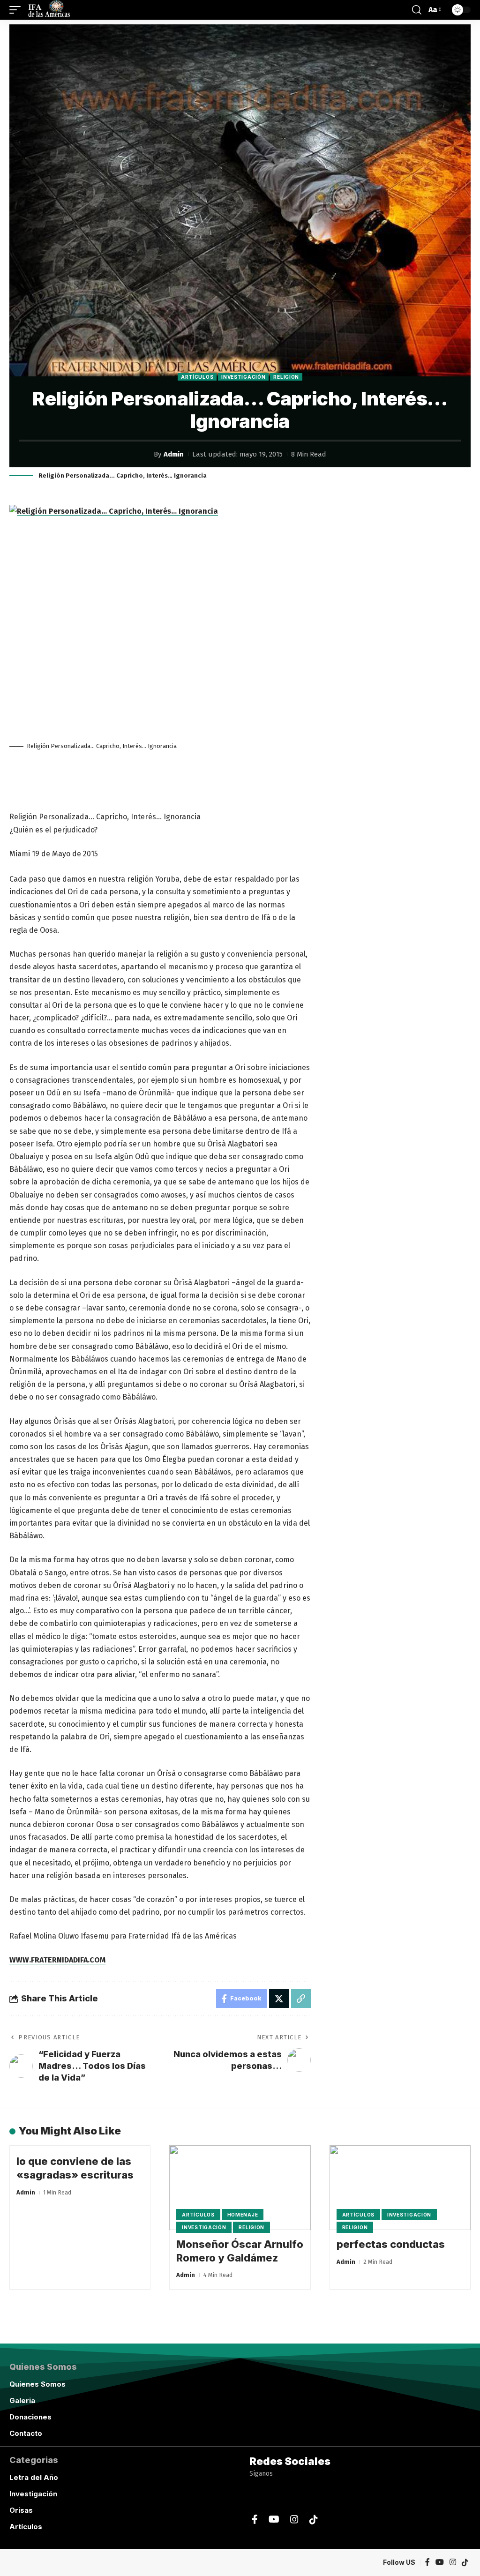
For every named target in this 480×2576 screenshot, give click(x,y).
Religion (286, 377)
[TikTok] (314, 2520)
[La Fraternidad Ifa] (48, 10)
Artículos (197, 377)
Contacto (26, 2433)
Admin (174, 454)
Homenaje (243, 2215)
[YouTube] (274, 2520)
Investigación (243, 377)
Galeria (22, 2400)
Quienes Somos (37, 2384)
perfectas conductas (391, 2244)
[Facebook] (255, 2520)
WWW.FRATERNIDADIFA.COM (57, 1960)
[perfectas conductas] (400, 2188)
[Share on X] (279, 1999)
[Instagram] (294, 2520)
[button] (17, 10)
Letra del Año (34, 2477)
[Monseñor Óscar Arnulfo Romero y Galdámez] (240, 2188)
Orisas (21, 2510)
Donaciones (30, 2417)
